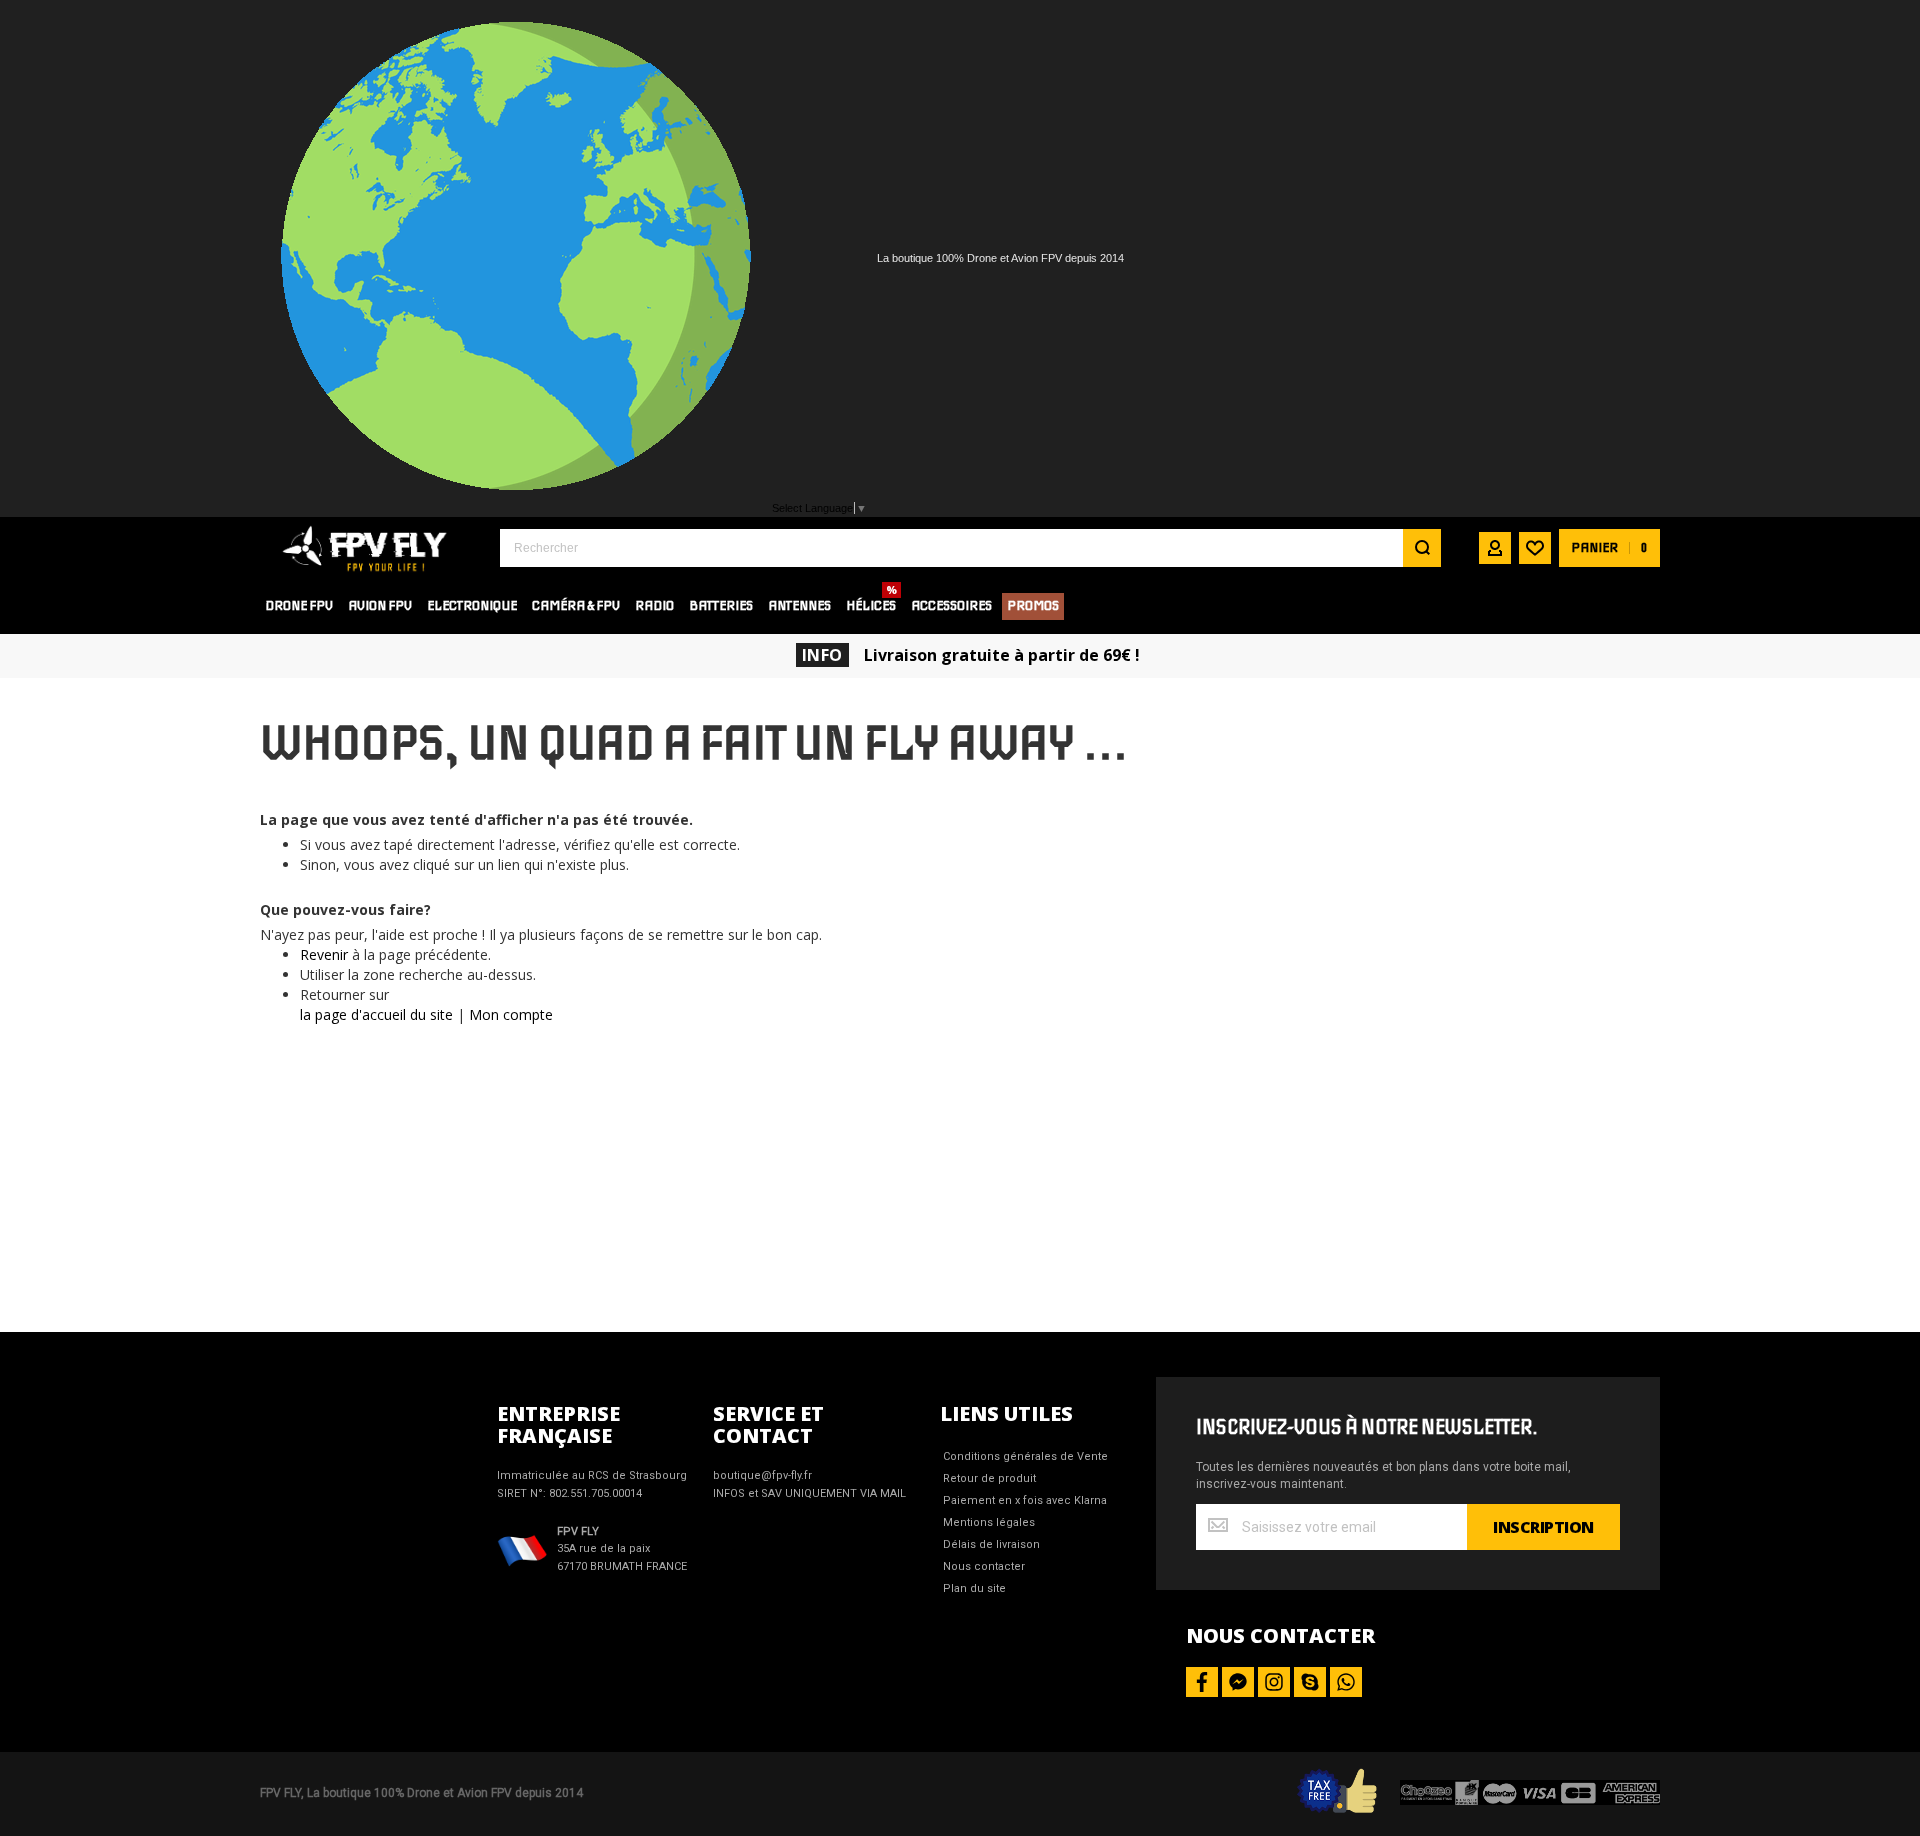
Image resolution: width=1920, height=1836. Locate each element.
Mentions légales (989, 1522)
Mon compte (511, 1014)
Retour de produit (989, 1478)
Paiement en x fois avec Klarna (1025, 1500)
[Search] (1422, 548)
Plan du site (974, 1588)
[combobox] (970, 548)
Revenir (324, 954)
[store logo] (365, 547)
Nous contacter (984, 1566)
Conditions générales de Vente (1025, 1456)
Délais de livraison (991, 1544)
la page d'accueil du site (376, 1014)
